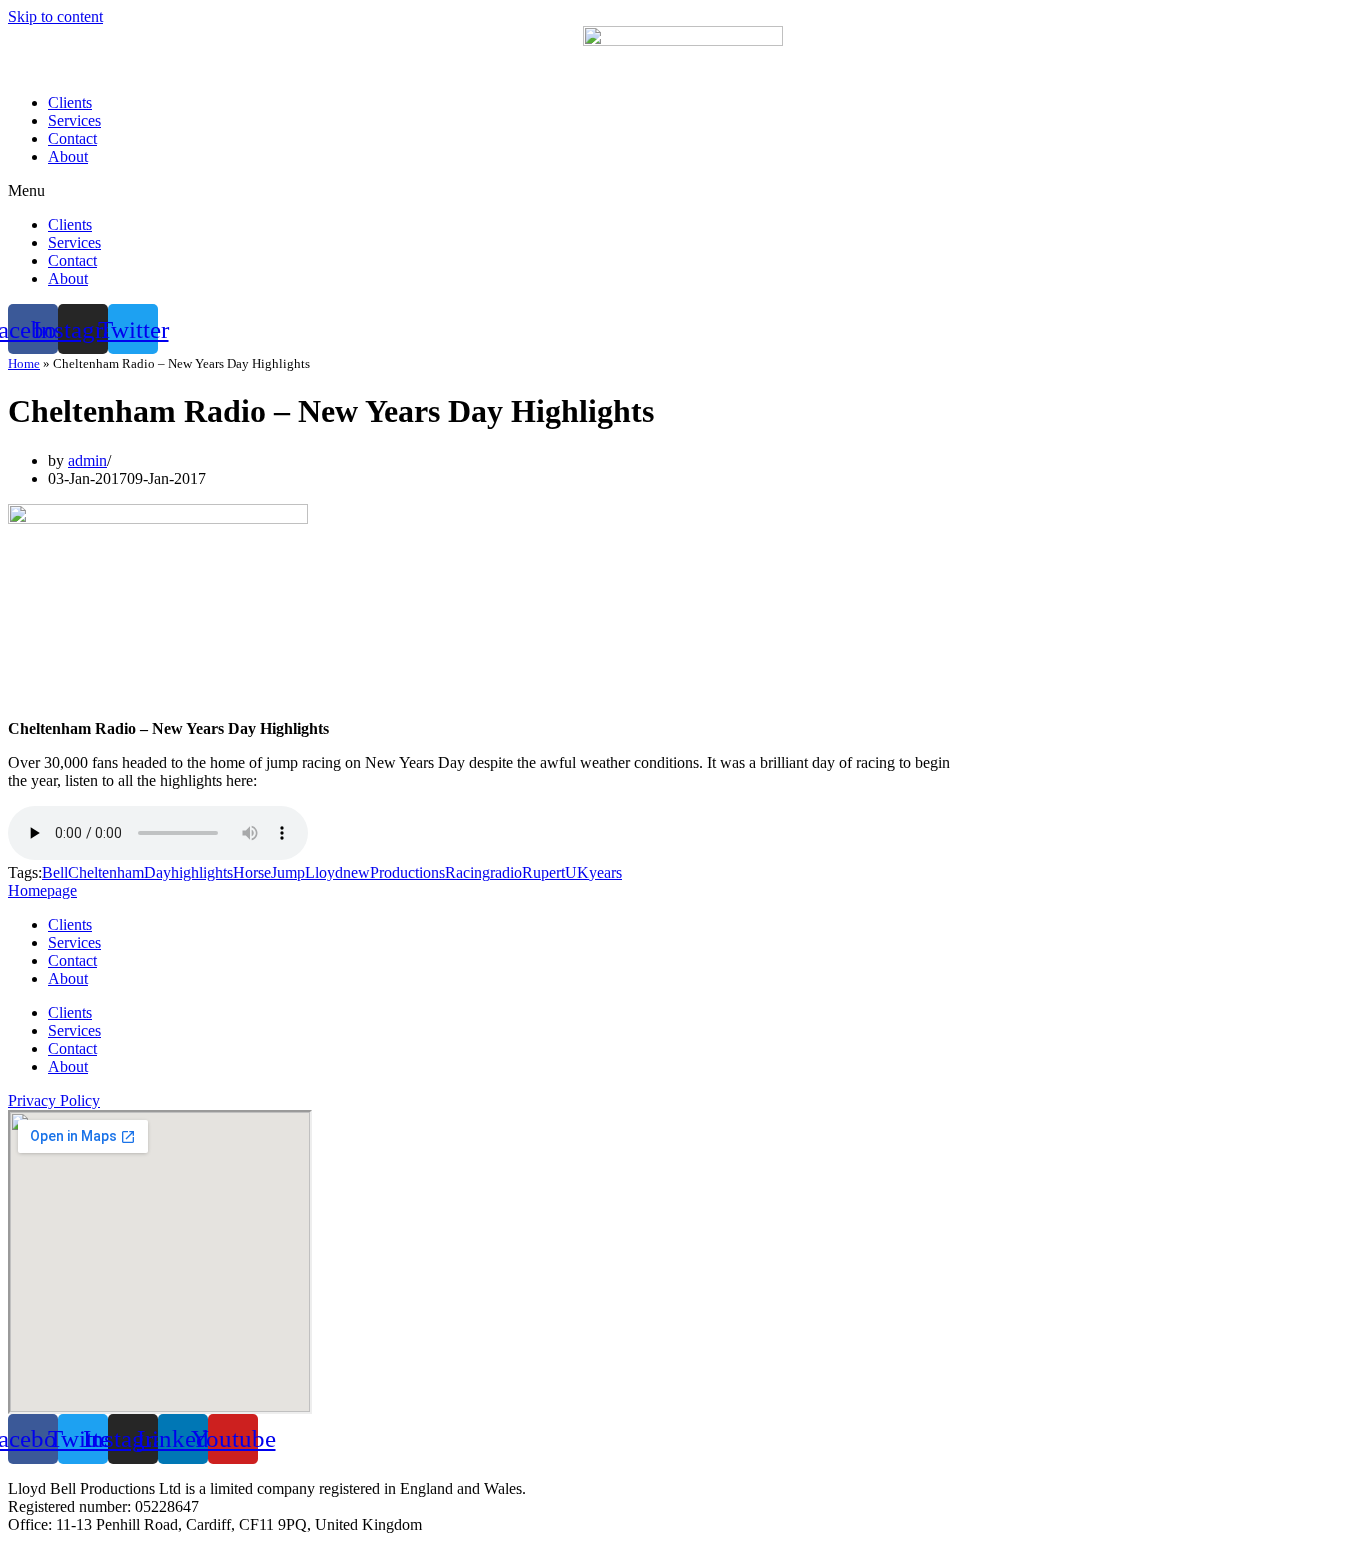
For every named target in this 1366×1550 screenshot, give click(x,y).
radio (506, 872)
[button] (683, 191)
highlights (202, 872)
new (356, 872)
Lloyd (324, 872)
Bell (55, 872)
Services (74, 120)
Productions (407, 872)
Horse (252, 872)
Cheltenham (106, 872)
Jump (288, 872)
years (605, 872)
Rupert (543, 872)
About (68, 156)
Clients (70, 102)
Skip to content (55, 16)
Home (24, 363)
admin (87, 460)
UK (577, 872)
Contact (72, 138)
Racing (467, 872)
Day (157, 872)
